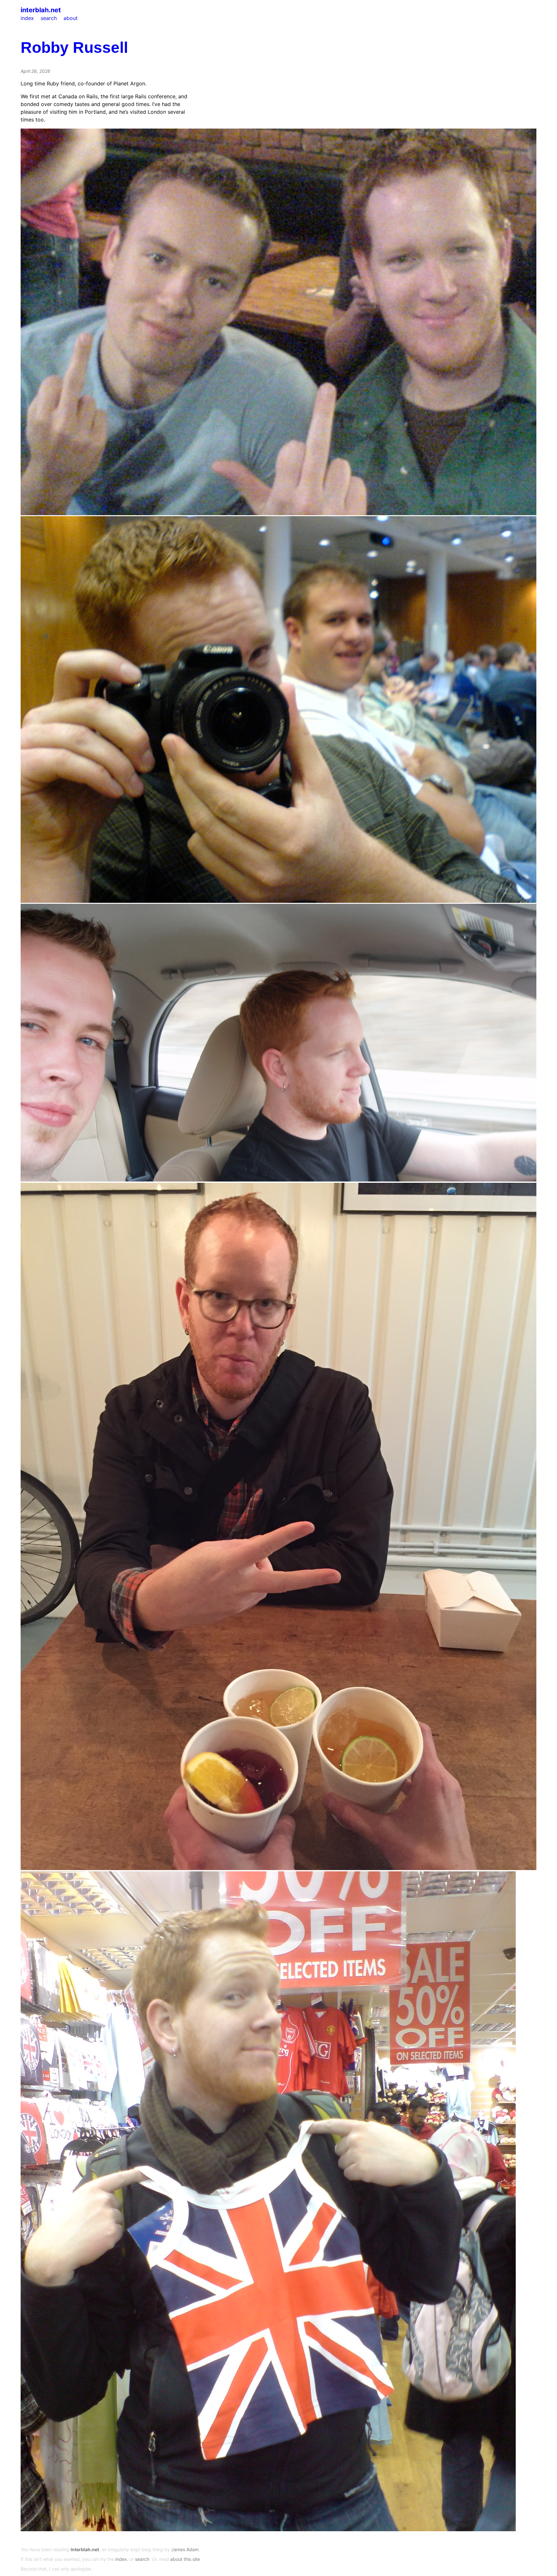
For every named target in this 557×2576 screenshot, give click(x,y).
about (71, 18)
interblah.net (41, 10)
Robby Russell (74, 48)
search (49, 18)
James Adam (185, 2549)
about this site (185, 2559)
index (27, 18)
